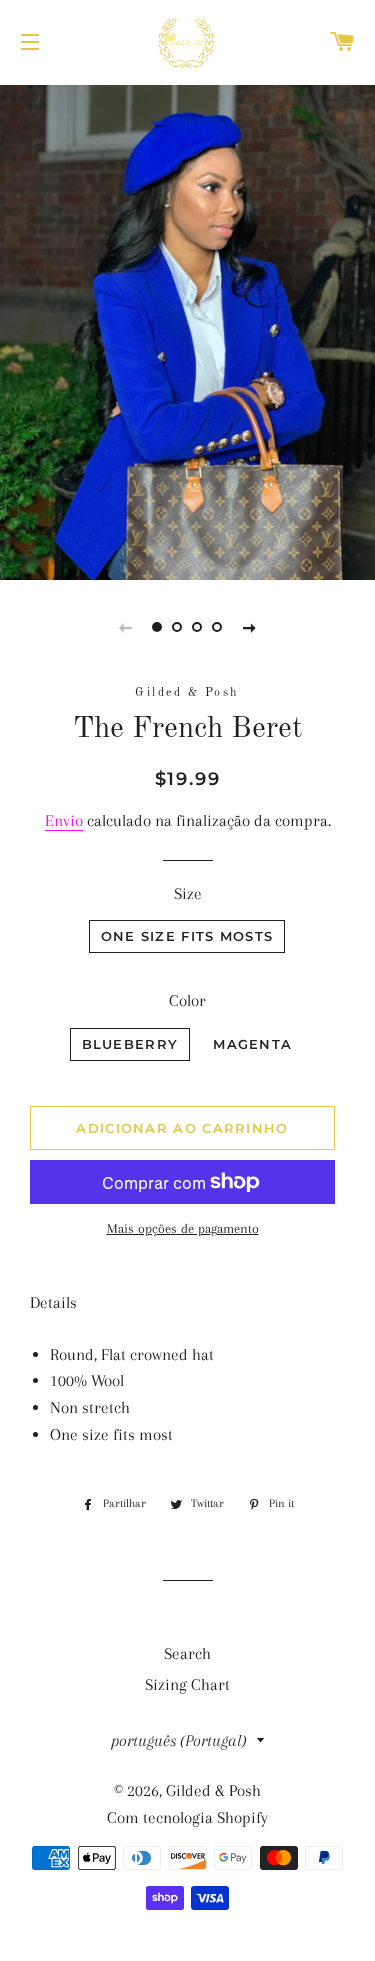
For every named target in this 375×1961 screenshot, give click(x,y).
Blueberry (130, 1044)
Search (187, 1653)
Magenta (252, 1044)
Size (188, 893)
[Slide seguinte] (250, 627)
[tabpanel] (187, 330)
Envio (64, 820)
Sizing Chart (187, 1684)
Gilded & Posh (213, 1790)
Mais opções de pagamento (183, 1228)
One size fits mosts (187, 936)
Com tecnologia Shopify (187, 1817)
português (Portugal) (179, 1740)
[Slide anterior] (126, 627)
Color (187, 1000)
